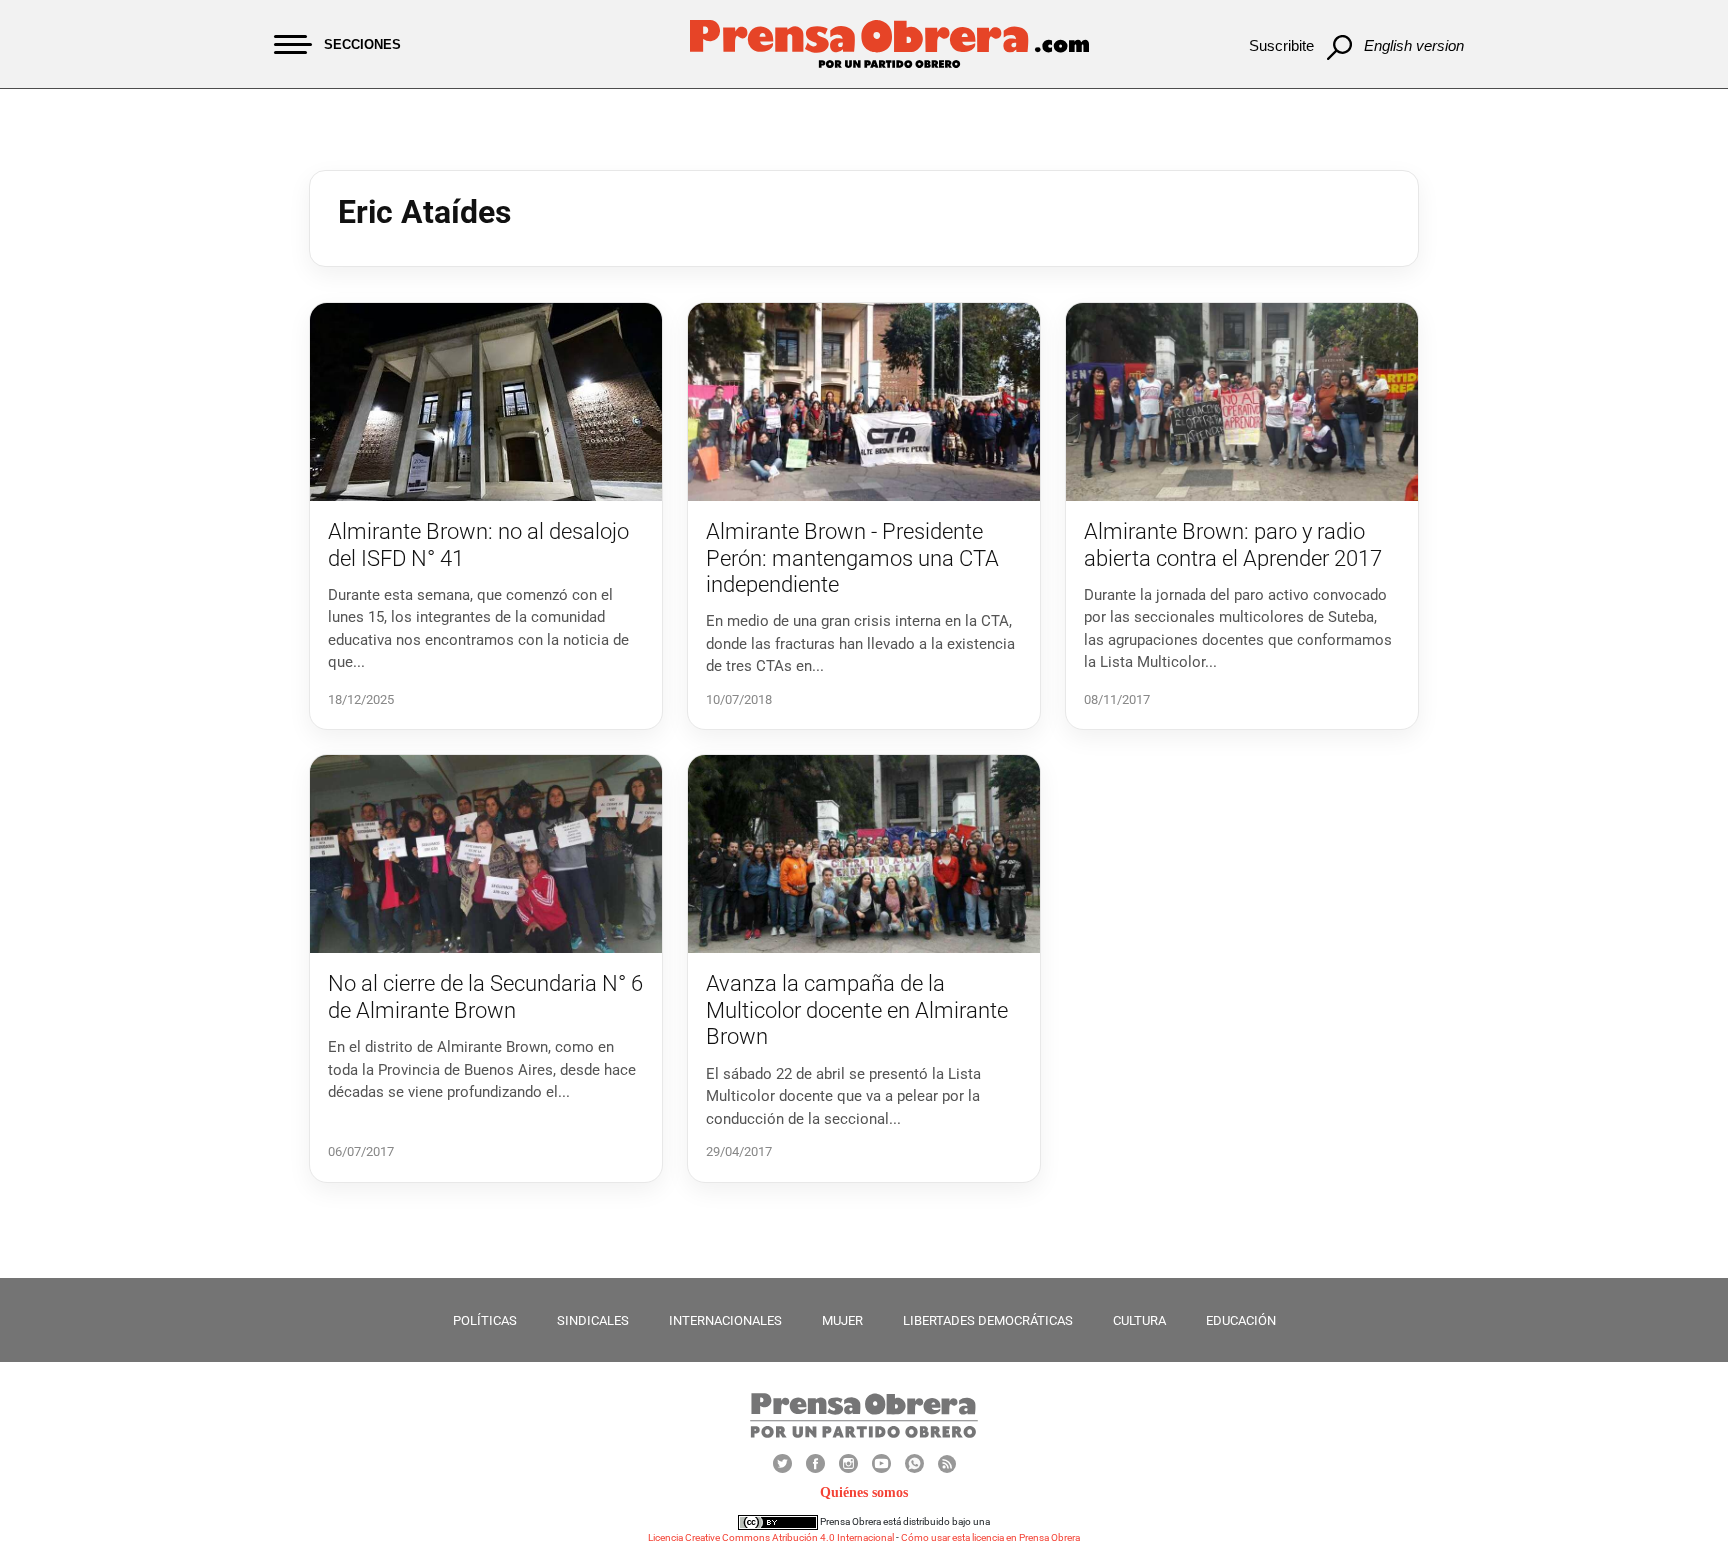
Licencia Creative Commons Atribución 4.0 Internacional (771, 1537)
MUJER (842, 1320)
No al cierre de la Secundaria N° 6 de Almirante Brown (485, 996)
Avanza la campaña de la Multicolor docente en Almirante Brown (857, 1010)
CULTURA (1139, 1320)
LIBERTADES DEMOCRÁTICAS (988, 1320)
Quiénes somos (864, 1492)
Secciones (362, 44)
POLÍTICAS (485, 1320)
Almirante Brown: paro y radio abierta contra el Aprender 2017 (1233, 544)
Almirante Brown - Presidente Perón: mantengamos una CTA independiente (852, 558)
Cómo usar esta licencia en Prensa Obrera (990, 1537)
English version (1414, 45)
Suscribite (1281, 45)
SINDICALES (593, 1320)
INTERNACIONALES (725, 1320)
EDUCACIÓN (1241, 1320)
